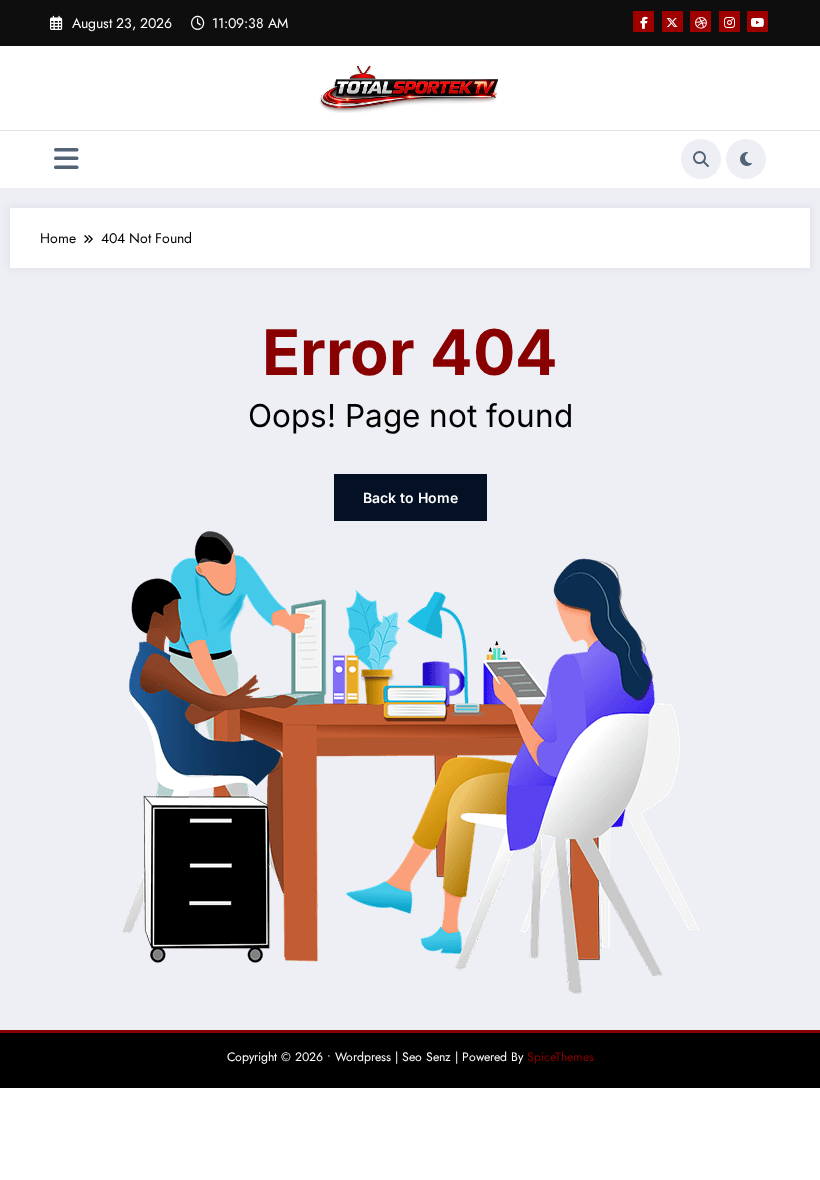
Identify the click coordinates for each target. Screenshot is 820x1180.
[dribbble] (700, 21)
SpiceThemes (560, 1057)
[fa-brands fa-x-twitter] (672, 21)
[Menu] (66, 159)
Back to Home (410, 497)
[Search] (701, 159)
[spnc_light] (746, 159)
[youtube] (757, 21)
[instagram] (729, 21)
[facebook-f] (643, 21)
